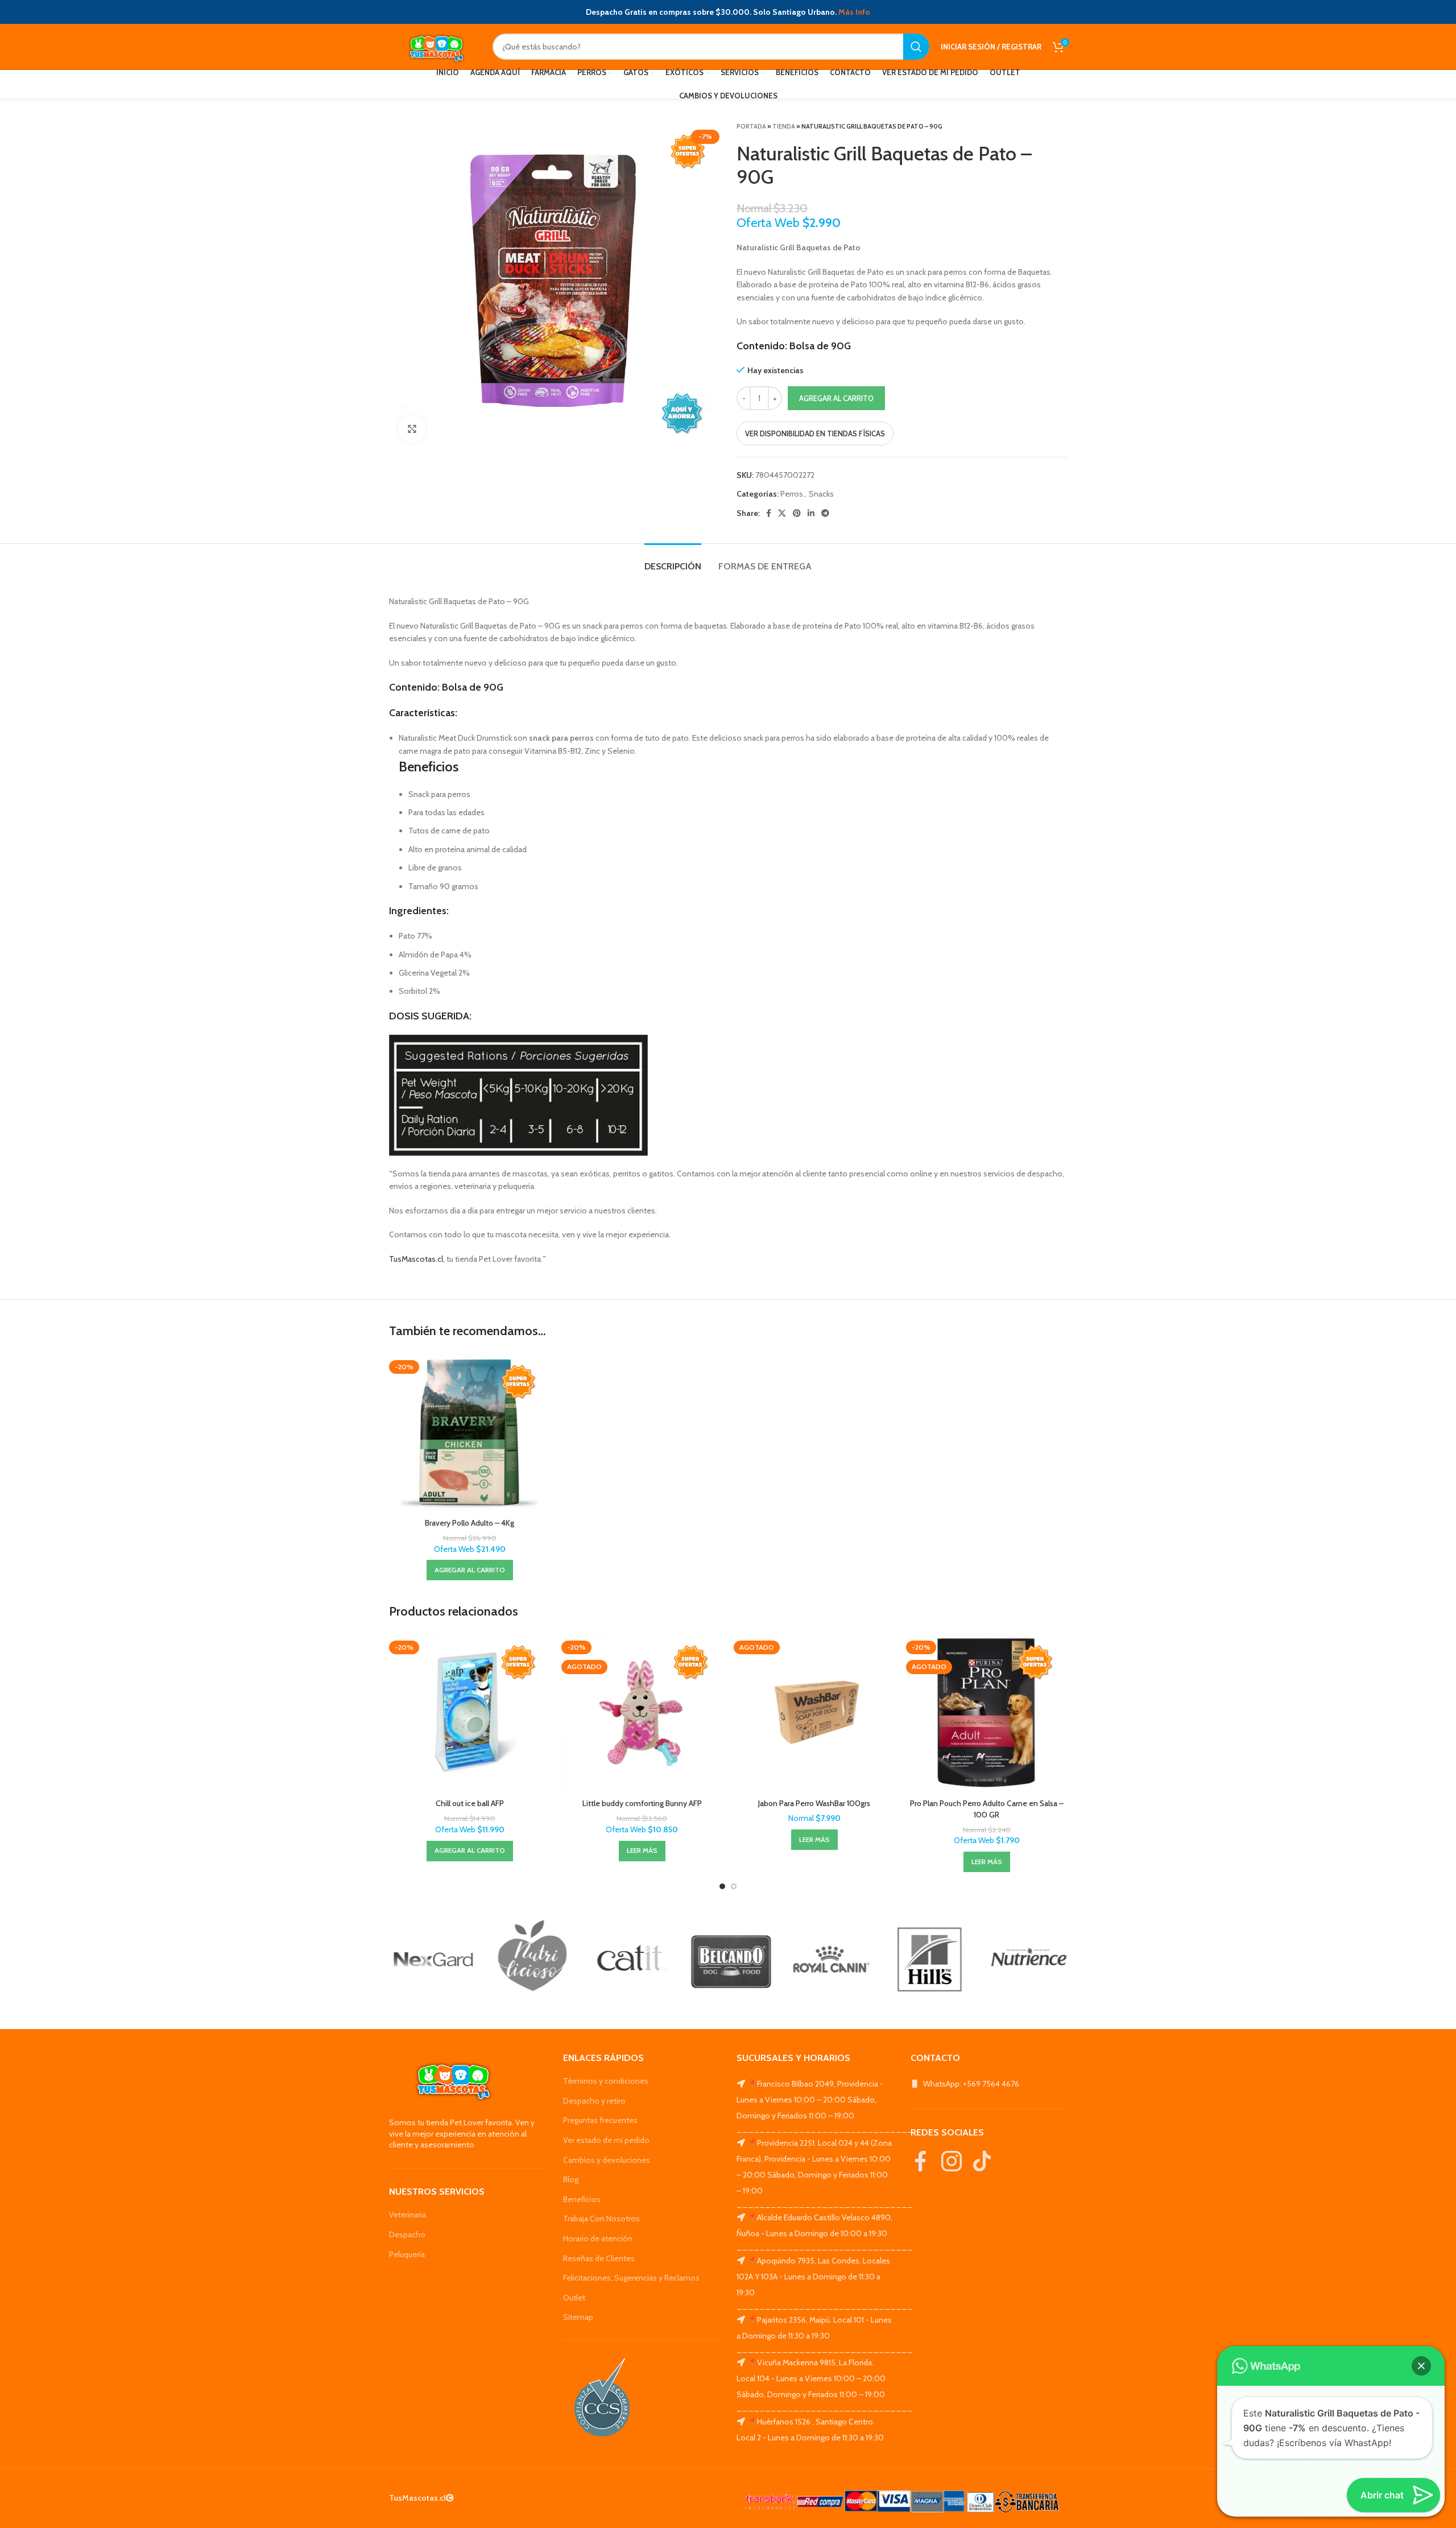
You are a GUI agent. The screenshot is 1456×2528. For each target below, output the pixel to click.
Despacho (407, 2234)
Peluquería (407, 2254)
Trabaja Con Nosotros (601, 2219)
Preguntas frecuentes (600, 2120)
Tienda (784, 126)
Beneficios (582, 2199)
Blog (571, 2179)
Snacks (821, 494)
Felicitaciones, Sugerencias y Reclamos (631, 2278)
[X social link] (782, 513)
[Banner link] (430, 1959)
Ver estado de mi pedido (606, 2140)
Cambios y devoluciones (607, 2160)
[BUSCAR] (916, 47)
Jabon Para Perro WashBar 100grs (814, 1803)
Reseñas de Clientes (599, 2258)
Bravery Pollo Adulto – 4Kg (470, 1523)
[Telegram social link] (825, 513)
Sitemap (578, 2317)
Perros (792, 494)
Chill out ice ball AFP (470, 1803)
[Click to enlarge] (412, 429)
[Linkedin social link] (811, 513)
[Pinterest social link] (797, 513)
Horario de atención (598, 2238)
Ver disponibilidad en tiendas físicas (815, 433)
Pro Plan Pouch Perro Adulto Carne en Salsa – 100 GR (987, 1809)
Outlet (574, 2298)
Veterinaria (408, 2215)
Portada (751, 126)
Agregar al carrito (836, 398)
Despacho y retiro (594, 2101)
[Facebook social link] (769, 513)
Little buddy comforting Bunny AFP (642, 1803)
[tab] (673, 561)
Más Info (854, 12)
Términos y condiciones (606, 2081)
